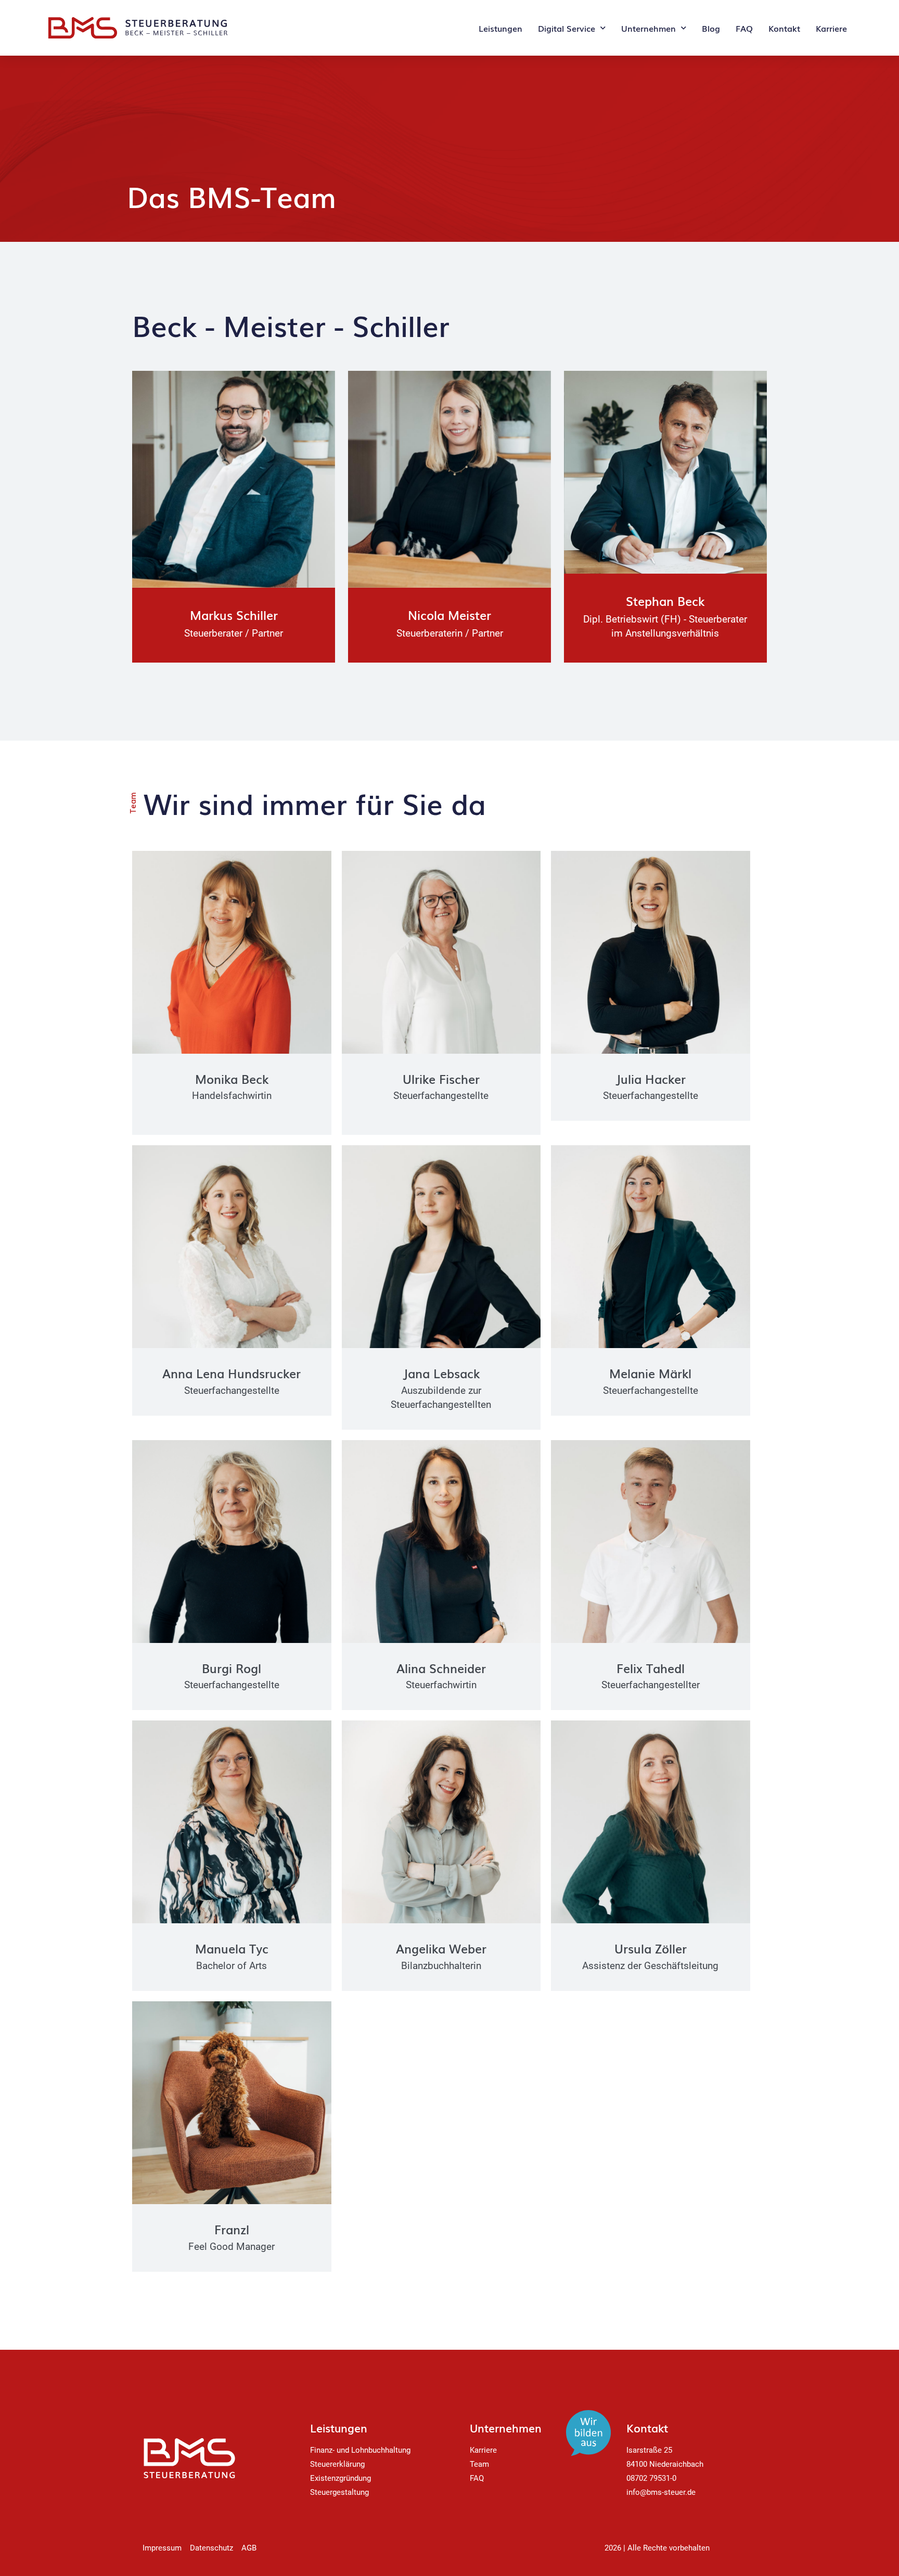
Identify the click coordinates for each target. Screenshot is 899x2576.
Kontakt (784, 28)
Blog (711, 28)
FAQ (744, 28)
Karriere (831, 28)
